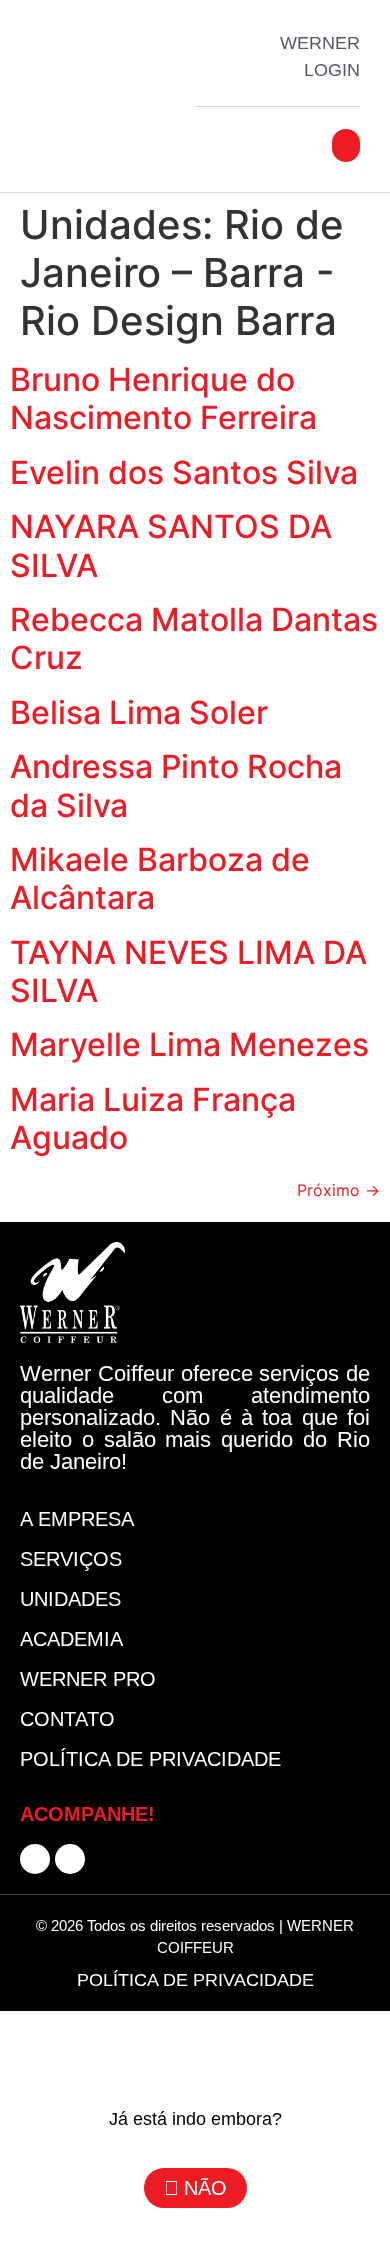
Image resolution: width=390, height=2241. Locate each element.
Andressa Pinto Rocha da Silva (176, 785)
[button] (346, 145)
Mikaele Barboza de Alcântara (160, 878)
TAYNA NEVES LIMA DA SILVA (188, 971)
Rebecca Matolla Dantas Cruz (194, 638)
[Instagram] (70, 1859)
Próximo (338, 1190)
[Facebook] (35, 1859)
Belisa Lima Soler (139, 712)
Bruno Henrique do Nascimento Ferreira (163, 398)
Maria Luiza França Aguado (153, 1118)
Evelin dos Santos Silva (184, 472)
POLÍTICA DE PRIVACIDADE (195, 1980)
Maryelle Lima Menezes (189, 1044)
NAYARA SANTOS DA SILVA (171, 545)
